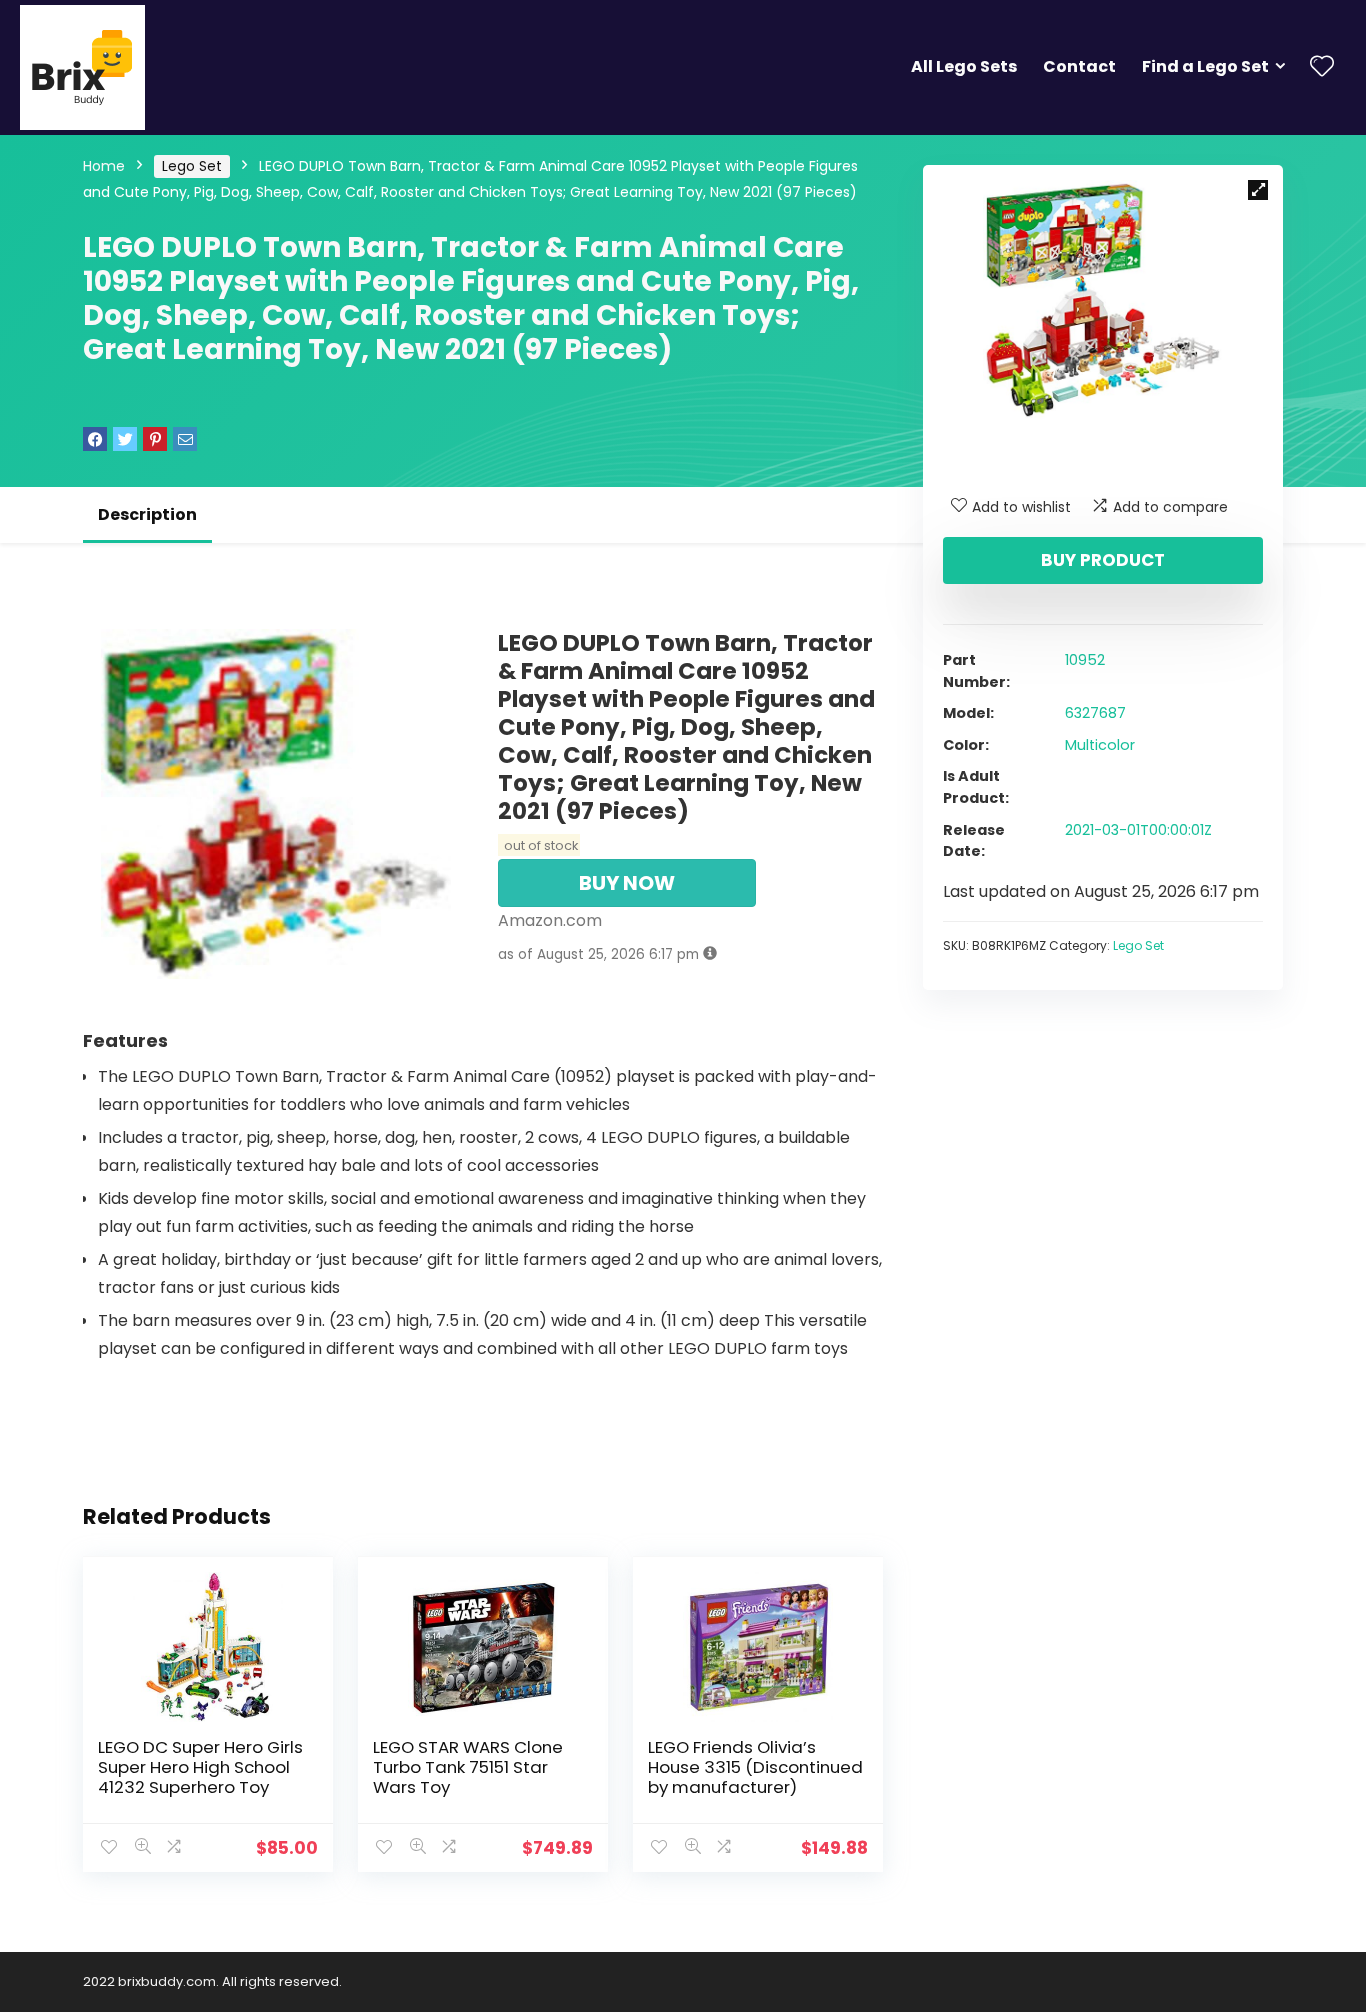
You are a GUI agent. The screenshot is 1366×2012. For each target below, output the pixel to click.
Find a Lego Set (1205, 66)
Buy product (1103, 560)
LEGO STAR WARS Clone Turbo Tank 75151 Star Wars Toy (468, 1767)
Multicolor (1100, 745)
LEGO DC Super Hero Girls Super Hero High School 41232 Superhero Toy (200, 1767)
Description (147, 514)
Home (104, 166)
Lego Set (192, 166)
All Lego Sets (964, 66)
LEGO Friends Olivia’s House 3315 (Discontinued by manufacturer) (755, 1767)
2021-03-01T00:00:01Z (1138, 830)
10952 (1085, 660)
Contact (1079, 66)
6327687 (1095, 713)
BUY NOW (627, 883)
